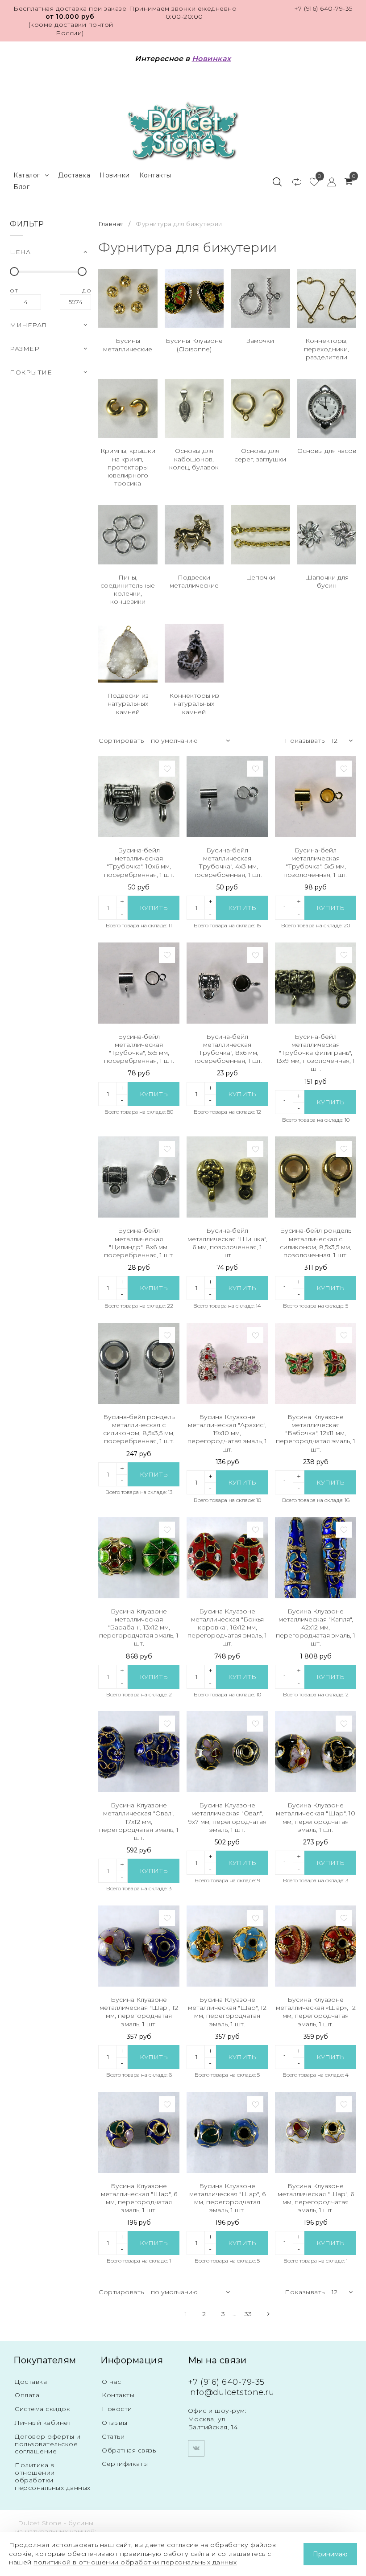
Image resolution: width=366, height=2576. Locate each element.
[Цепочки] (260, 535)
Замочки (260, 341)
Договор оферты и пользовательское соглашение (48, 2444)
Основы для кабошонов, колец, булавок (194, 459)
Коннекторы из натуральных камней (194, 704)
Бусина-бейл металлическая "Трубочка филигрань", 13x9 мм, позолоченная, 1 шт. (316, 1053)
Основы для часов (327, 451)
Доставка (74, 175)
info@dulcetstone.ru (231, 2392)
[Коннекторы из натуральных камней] (194, 653)
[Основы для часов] (327, 409)
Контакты (155, 175)
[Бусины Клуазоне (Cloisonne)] (194, 298)
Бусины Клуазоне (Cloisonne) (194, 345)
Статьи (113, 2436)
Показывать (305, 741)
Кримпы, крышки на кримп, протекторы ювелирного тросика (128, 467)
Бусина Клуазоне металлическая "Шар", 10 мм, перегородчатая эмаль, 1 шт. (316, 1817)
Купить (154, 908)
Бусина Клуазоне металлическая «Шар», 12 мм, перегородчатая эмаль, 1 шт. (316, 2012)
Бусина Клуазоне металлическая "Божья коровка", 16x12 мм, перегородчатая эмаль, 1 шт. (227, 1627)
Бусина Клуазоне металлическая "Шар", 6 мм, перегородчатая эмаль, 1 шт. (139, 2198)
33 (248, 2314)
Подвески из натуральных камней (128, 704)
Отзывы (114, 2423)
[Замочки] (260, 298)
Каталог (27, 175)
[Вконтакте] (196, 2448)
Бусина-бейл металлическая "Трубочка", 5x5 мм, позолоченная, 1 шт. (316, 862)
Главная (112, 224)
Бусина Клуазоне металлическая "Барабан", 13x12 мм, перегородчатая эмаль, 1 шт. (139, 1627)
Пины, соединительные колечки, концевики (128, 590)
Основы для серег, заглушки (260, 455)
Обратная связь (129, 2450)
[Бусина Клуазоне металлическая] (227, 1363)
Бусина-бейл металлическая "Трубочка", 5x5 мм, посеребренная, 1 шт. (139, 1049)
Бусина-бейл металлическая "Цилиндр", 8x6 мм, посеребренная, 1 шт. (139, 1243)
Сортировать (121, 741)
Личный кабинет (43, 2423)
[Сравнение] (293, 181)
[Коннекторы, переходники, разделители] (327, 298)
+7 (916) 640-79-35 (323, 8)
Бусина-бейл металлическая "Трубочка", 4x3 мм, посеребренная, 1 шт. (227, 862)
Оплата (27, 2395)
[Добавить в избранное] (167, 769)
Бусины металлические (128, 345)
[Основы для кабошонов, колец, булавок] (194, 409)
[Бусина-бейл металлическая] (139, 797)
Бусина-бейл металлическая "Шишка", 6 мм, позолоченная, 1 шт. (227, 1243)
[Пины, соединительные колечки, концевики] (128, 535)
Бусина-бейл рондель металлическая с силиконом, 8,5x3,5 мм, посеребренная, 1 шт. (139, 1429)
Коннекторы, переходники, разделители (326, 349)
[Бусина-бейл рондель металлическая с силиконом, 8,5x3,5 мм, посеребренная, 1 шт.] (139, 1363)
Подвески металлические (194, 581)
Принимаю (330, 2554)
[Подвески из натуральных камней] (128, 653)
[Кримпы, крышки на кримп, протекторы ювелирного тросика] (128, 409)
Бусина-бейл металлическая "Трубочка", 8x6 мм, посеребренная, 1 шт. (227, 1049)
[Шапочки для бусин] (327, 535)
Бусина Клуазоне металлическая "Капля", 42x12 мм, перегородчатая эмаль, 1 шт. (316, 1627)
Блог (21, 187)
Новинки (115, 175)
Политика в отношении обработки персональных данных (53, 2476)
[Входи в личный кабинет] (327, 181)
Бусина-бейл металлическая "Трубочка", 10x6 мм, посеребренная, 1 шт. (139, 862)
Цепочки (260, 577)
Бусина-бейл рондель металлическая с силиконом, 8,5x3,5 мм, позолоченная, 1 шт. (316, 1243)
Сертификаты (125, 2464)
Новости (117, 2409)
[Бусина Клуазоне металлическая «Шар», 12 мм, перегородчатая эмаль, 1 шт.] (316, 1946)
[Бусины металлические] (128, 298)
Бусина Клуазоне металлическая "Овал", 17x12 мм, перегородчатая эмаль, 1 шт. (139, 1821)
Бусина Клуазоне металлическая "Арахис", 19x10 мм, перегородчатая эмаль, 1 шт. (227, 1433)
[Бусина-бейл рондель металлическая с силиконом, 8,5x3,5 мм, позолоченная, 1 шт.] (316, 1177)
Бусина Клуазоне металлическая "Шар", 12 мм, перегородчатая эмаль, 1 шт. (139, 2012)
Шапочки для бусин (327, 581)
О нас (112, 2382)
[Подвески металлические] (194, 535)
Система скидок (42, 2409)
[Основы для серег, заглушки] (260, 409)
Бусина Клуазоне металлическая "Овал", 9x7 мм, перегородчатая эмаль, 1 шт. (227, 1817)
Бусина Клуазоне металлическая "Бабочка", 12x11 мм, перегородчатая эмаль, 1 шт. (316, 1433)
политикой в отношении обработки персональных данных (135, 2562)
